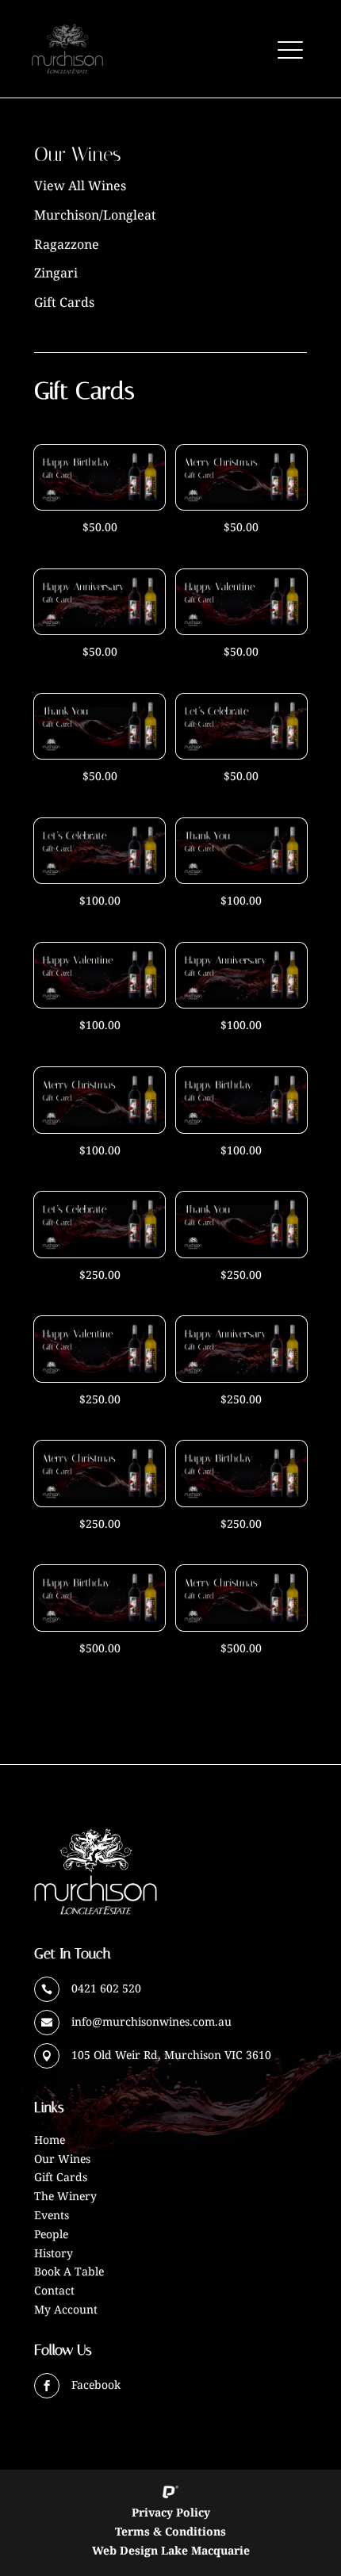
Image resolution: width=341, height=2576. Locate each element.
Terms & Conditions (170, 2531)
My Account (66, 2309)
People (51, 2234)
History (54, 2253)
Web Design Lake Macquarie (171, 2550)
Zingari (56, 273)
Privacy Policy (171, 2512)
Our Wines (62, 2159)
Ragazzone (67, 244)
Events (52, 2215)
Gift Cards (64, 302)
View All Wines (80, 186)
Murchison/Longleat (95, 215)
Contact (54, 2290)
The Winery (65, 2196)
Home (50, 2140)
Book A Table (69, 2271)
